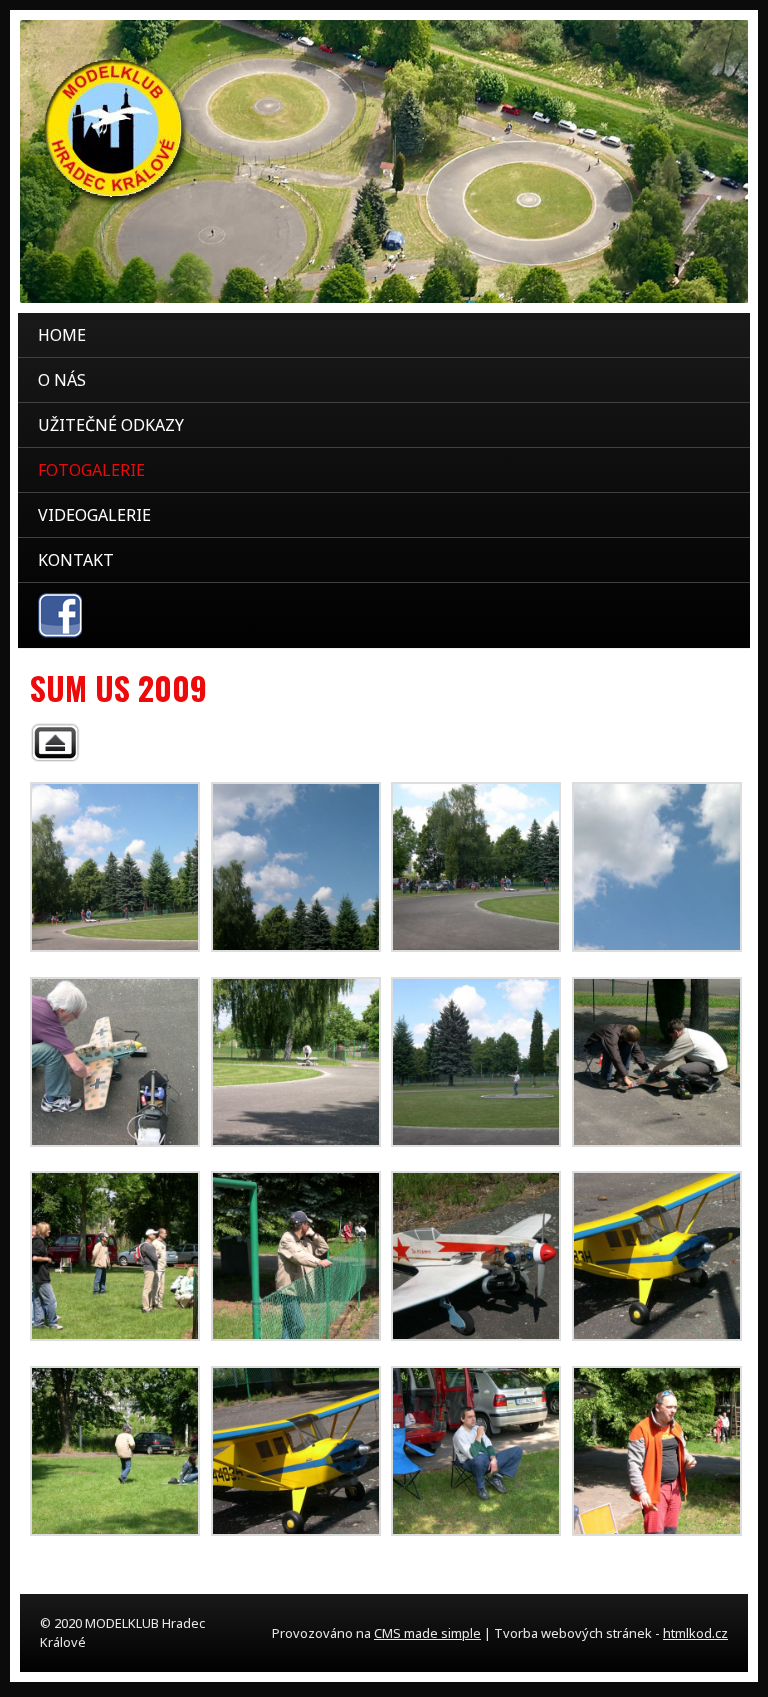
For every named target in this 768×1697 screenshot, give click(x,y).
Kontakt (76, 560)
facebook (60, 615)
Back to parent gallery (55, 742)
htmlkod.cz (695, 1633)
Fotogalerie (91, 470)
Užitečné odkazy (111, 425)
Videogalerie (94, 515)
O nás (62, 380)
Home (62, 335)
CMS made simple (427, 1633)
